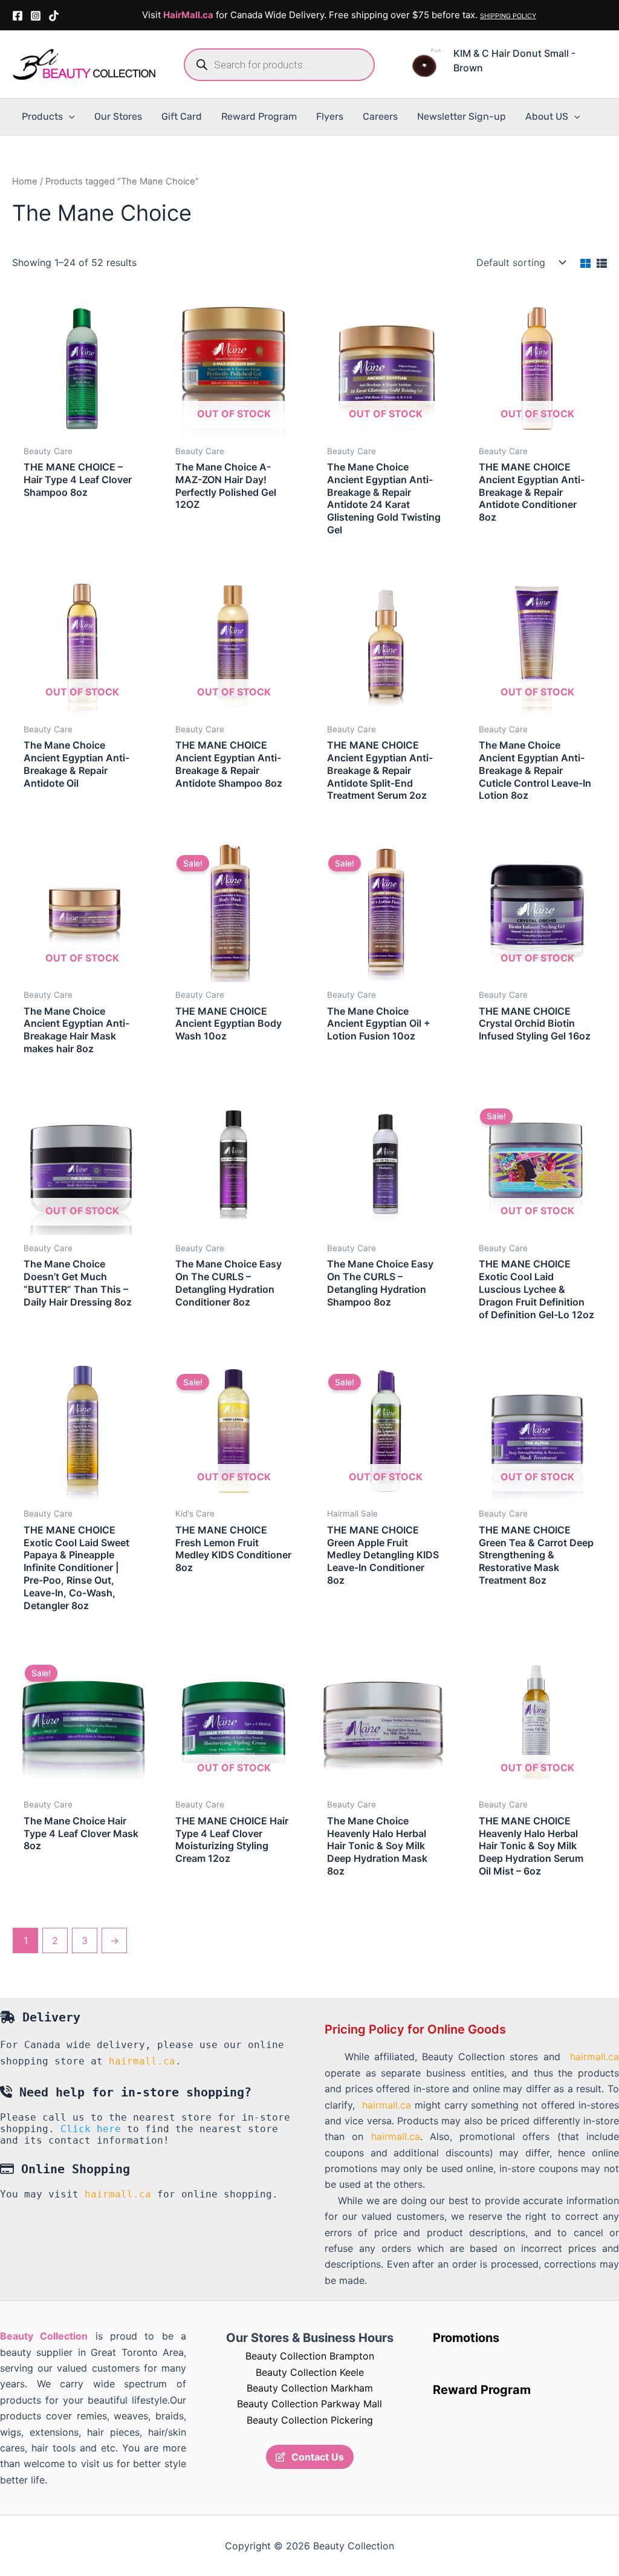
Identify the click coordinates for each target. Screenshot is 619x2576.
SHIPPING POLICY (508, 16)
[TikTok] (54, 16)
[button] (69, 117)
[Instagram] (36, 16)
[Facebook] (18, 16)
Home (25, 181)
